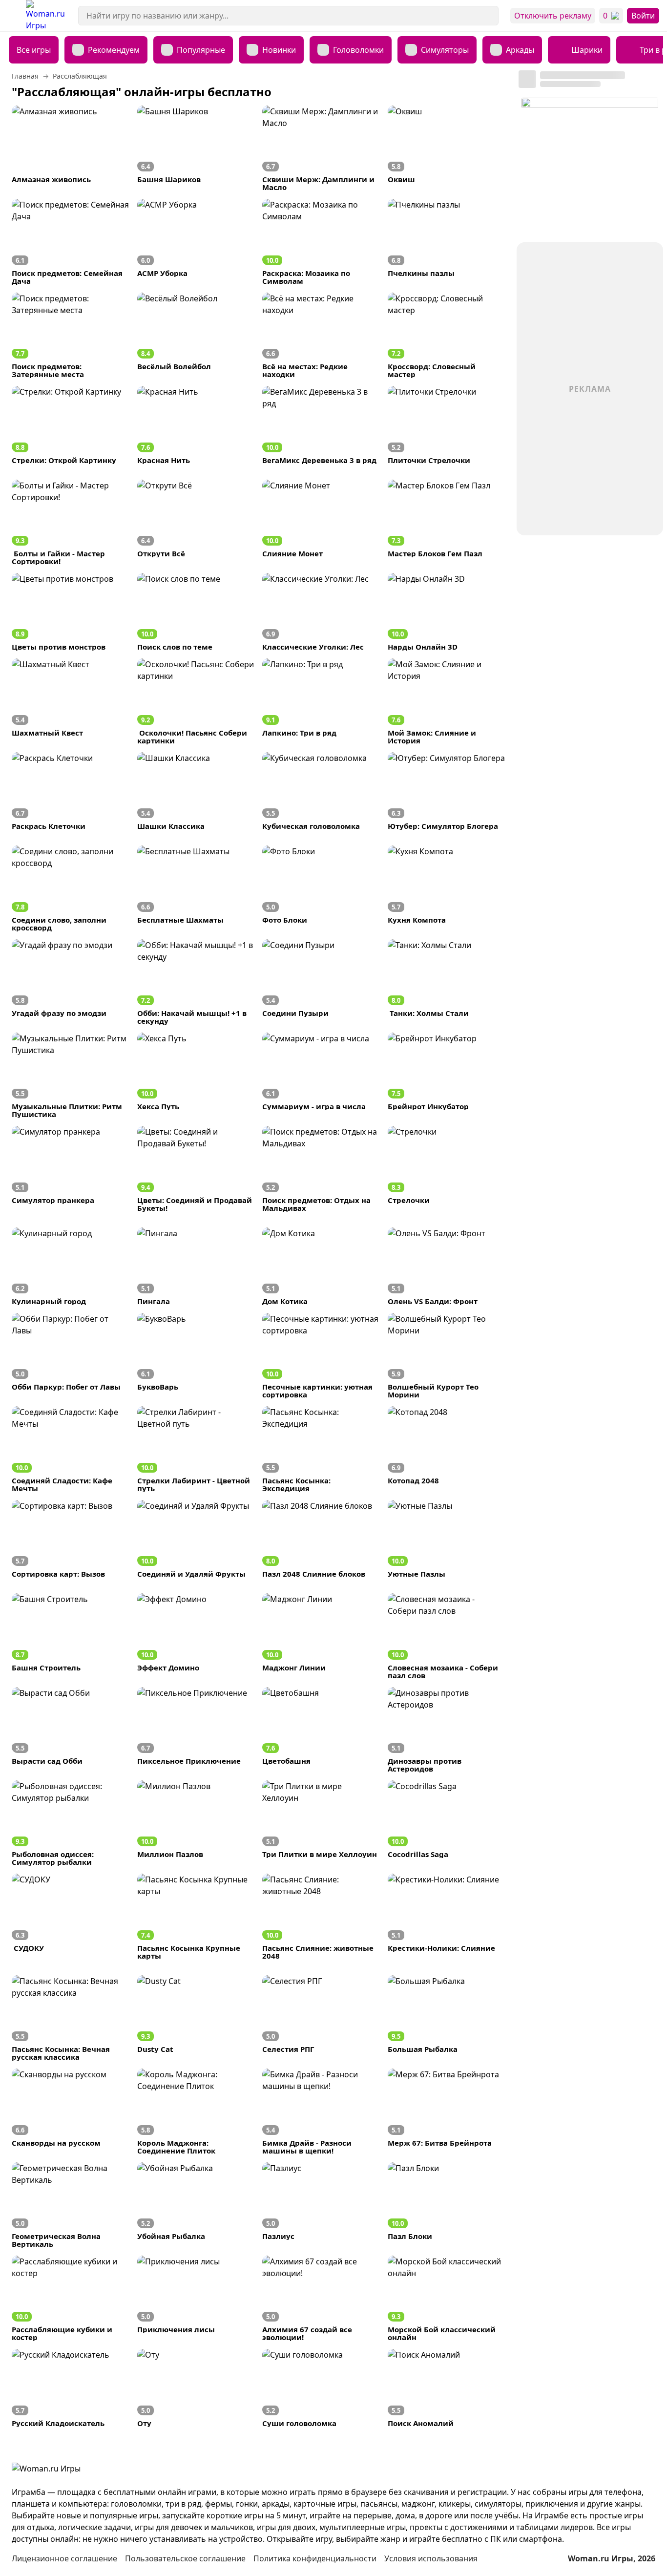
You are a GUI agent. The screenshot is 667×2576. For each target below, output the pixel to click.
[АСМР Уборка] (196, 242)
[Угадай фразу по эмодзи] (71, 982)
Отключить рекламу (553, 16)
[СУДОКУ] (71, 1916)
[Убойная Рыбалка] (196, 2205)
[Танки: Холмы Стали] (447, 982)
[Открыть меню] (13, 16)
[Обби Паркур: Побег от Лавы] (71, 1356)
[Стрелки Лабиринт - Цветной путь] (196, 1449)
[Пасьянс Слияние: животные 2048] (321, 1916)
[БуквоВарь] (196, 1356)
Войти (643, 16)
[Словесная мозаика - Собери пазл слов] (447, 1636)
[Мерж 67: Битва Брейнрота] (447, 2111)
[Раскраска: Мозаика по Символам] (321, 242)
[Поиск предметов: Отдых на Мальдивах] (321, 1169)
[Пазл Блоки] (447, 2205)
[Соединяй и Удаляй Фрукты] (196, 1539)
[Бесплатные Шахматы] (196, 888)
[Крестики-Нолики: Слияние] (447, 1916)
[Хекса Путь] (196, 1075)
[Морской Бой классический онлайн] (447, 2298)
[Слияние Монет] (321, 522)
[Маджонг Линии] (321, 1636)
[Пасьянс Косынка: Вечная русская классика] (71, 2018)
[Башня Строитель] (71, 1636)
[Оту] (196, 2388)
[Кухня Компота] (447, 888)
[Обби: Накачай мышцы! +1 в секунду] (196, 982)
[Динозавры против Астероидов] (447, 1730)
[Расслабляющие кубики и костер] (71, 2298)
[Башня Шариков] (196, 148)
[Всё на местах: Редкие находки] (321, 335)
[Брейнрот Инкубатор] (447, 1075)
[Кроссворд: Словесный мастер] (447, 335)
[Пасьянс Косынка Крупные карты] (196, 1916)
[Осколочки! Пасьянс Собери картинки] (196, 701)
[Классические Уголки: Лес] (321, 612)
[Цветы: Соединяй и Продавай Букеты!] (196, 1169)
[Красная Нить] (196, 425)
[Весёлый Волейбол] (196, 335)
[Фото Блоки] (321, 888)
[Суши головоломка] (321, 2388)
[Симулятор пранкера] (71, 1169)
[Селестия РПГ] (321, 2018)
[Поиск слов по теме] (196, 612)
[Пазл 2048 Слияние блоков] (321, 1539)
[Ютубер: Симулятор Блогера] (447, 791)
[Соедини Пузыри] (321, 982)
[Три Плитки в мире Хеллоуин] (321, 1823)
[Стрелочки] (447, 1169)
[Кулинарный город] (71, 1266)
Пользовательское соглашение (185, 2558)
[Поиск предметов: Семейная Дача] (71, 242)
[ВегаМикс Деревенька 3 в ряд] (321, 425)
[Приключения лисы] (196, 2298)
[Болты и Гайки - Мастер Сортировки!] (71, 522)
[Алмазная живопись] (71, 148)
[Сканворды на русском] (71, 2111)
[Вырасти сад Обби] (71, 1730)
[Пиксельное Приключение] (196, 1730)
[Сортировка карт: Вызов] (71, 1539)
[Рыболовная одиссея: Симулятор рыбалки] (71, 1823)
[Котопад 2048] (447, 1449)
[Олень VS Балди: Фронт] (447, 1266)
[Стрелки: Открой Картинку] (71, 425)
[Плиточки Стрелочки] (447, 425)
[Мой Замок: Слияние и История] (447, 701)
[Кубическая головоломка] (321, 791)
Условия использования (431, 2558)
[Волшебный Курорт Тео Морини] (447, 1356)
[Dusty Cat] (196, 2018)
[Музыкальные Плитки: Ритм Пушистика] (71, 1075)
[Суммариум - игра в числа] (321, 1075)
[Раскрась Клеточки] (71, 791)
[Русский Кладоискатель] (71, 2388)
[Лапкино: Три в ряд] (321, 701)
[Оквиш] (447, 148)
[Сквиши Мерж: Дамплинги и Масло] (321, 148)
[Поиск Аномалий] (447, 2388)
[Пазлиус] (321, 2205)
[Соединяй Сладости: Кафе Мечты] (71, 1449)
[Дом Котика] (321, 1266)
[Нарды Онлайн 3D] (447, 612)
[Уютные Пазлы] (447, 1539)
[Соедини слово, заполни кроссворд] (71, 888)
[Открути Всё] (196, 522)
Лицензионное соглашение (64, 2558)
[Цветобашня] (321, 1730)
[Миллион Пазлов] (196, 1823)
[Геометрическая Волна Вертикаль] (71, 2205)
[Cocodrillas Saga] (447, 1823)
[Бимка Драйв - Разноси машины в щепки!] (321, 2111)
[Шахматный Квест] (71, 701)
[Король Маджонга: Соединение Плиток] (196, 2111)
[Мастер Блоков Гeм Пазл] (447, 522)
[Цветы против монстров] (71, 612)
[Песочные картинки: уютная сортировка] (321, 1356)
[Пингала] (196, 1266)
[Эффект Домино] (196, 1636)
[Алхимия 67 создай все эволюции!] (321, 2298)
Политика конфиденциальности (315, 2558)
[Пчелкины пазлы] (447, 242)
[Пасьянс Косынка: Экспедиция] (321, 1449)
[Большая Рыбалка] (447, 2018)
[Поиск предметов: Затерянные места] (71, 335)
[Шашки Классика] (196, 791)
